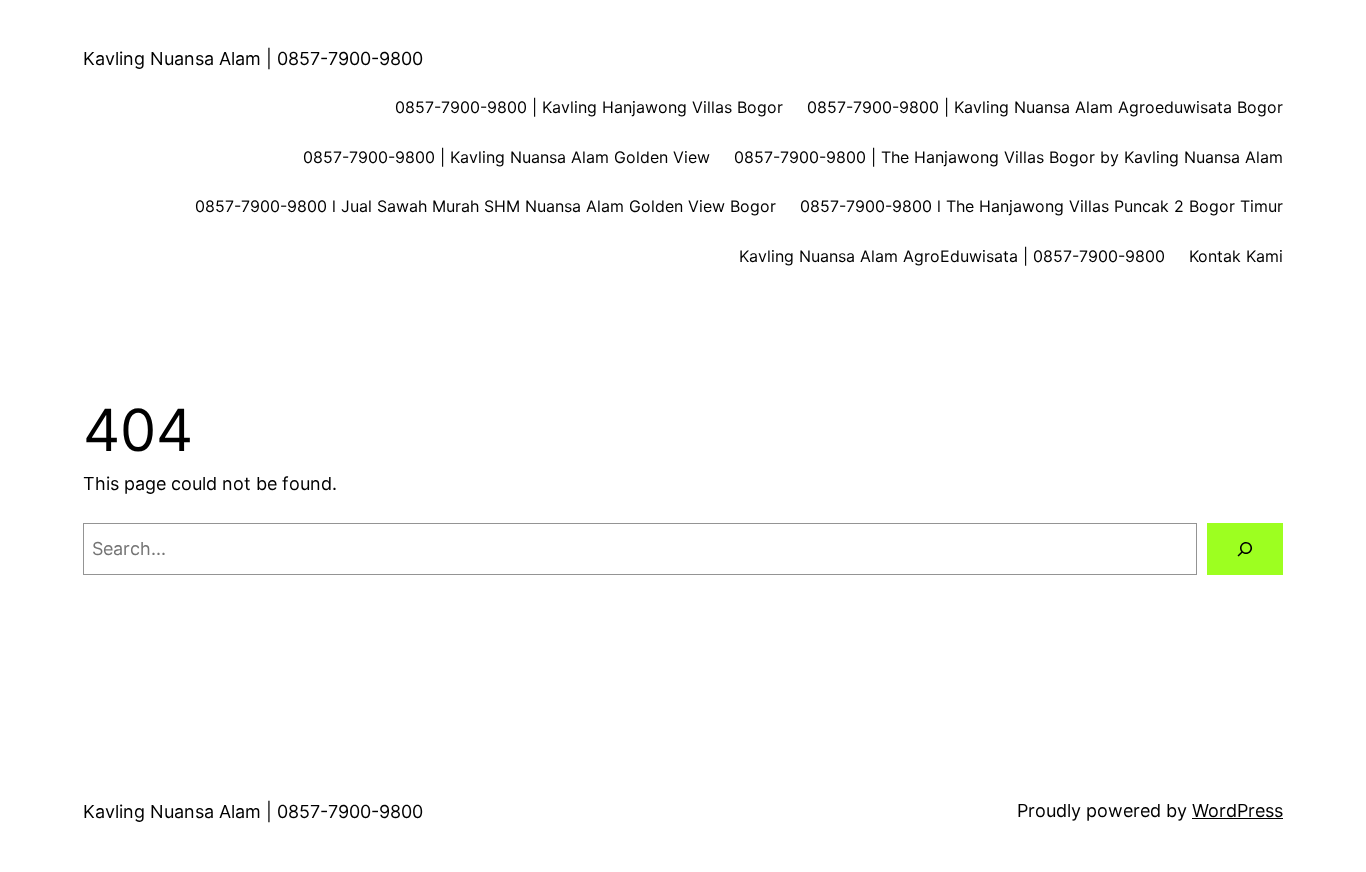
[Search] (1245, 549)
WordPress (1237, 810)
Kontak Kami (1236, 256)
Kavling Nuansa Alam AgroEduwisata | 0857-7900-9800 (952, 256)
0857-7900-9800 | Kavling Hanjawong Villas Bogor (589, 107)
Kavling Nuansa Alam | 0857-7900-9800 (253, 58)
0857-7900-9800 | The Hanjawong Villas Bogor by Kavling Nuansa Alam (1008, 157)
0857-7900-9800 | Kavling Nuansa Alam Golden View (506, 157)
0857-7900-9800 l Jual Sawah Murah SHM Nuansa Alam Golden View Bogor (485, 206)
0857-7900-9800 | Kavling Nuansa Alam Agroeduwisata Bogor (1045, 107)
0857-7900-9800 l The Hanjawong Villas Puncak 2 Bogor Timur (1041, 206)
